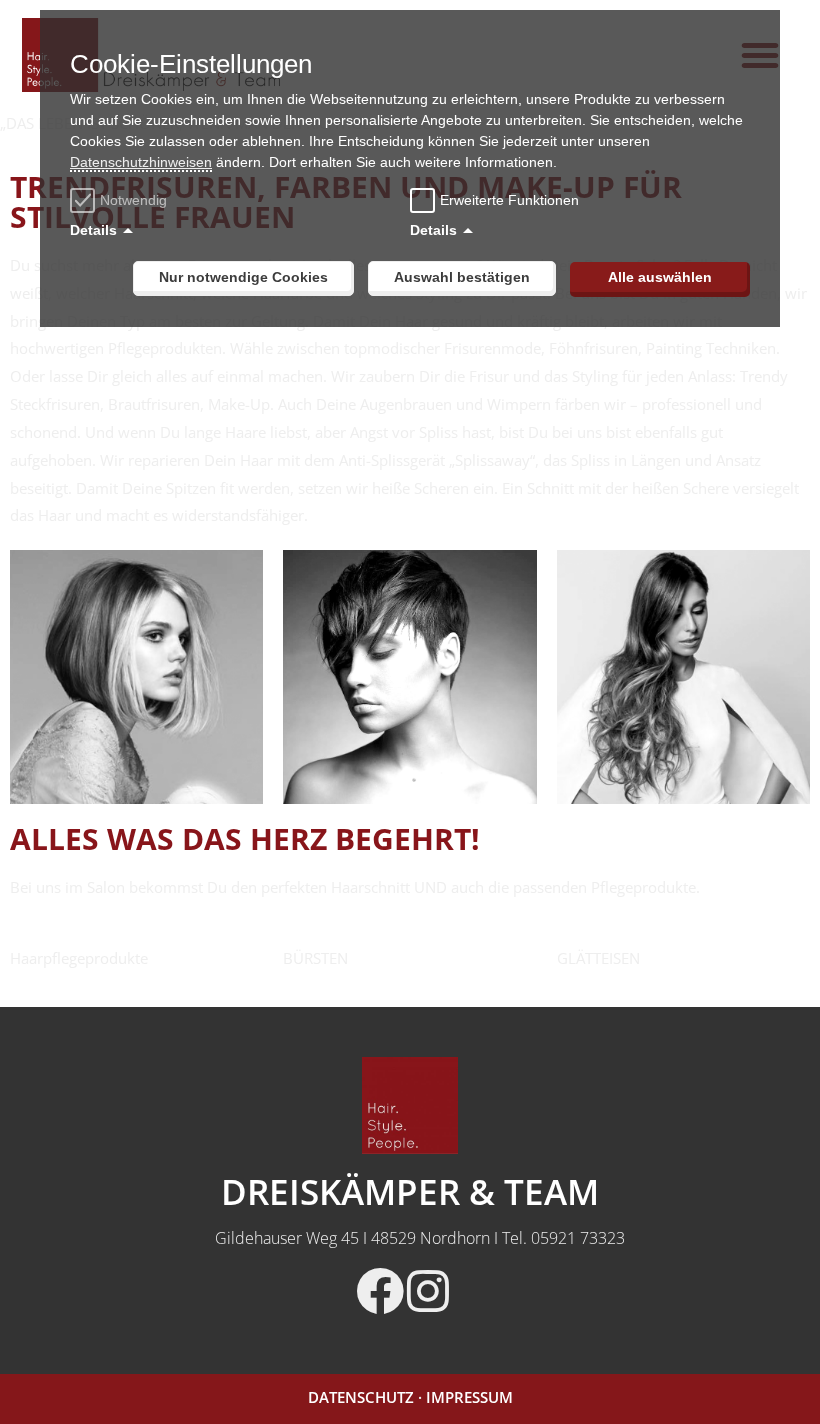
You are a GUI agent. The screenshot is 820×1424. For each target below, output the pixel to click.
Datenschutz (361, 1397)
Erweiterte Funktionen (509, 200)
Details (93, 230)
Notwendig (133, 200)
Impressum (469, 1397)
